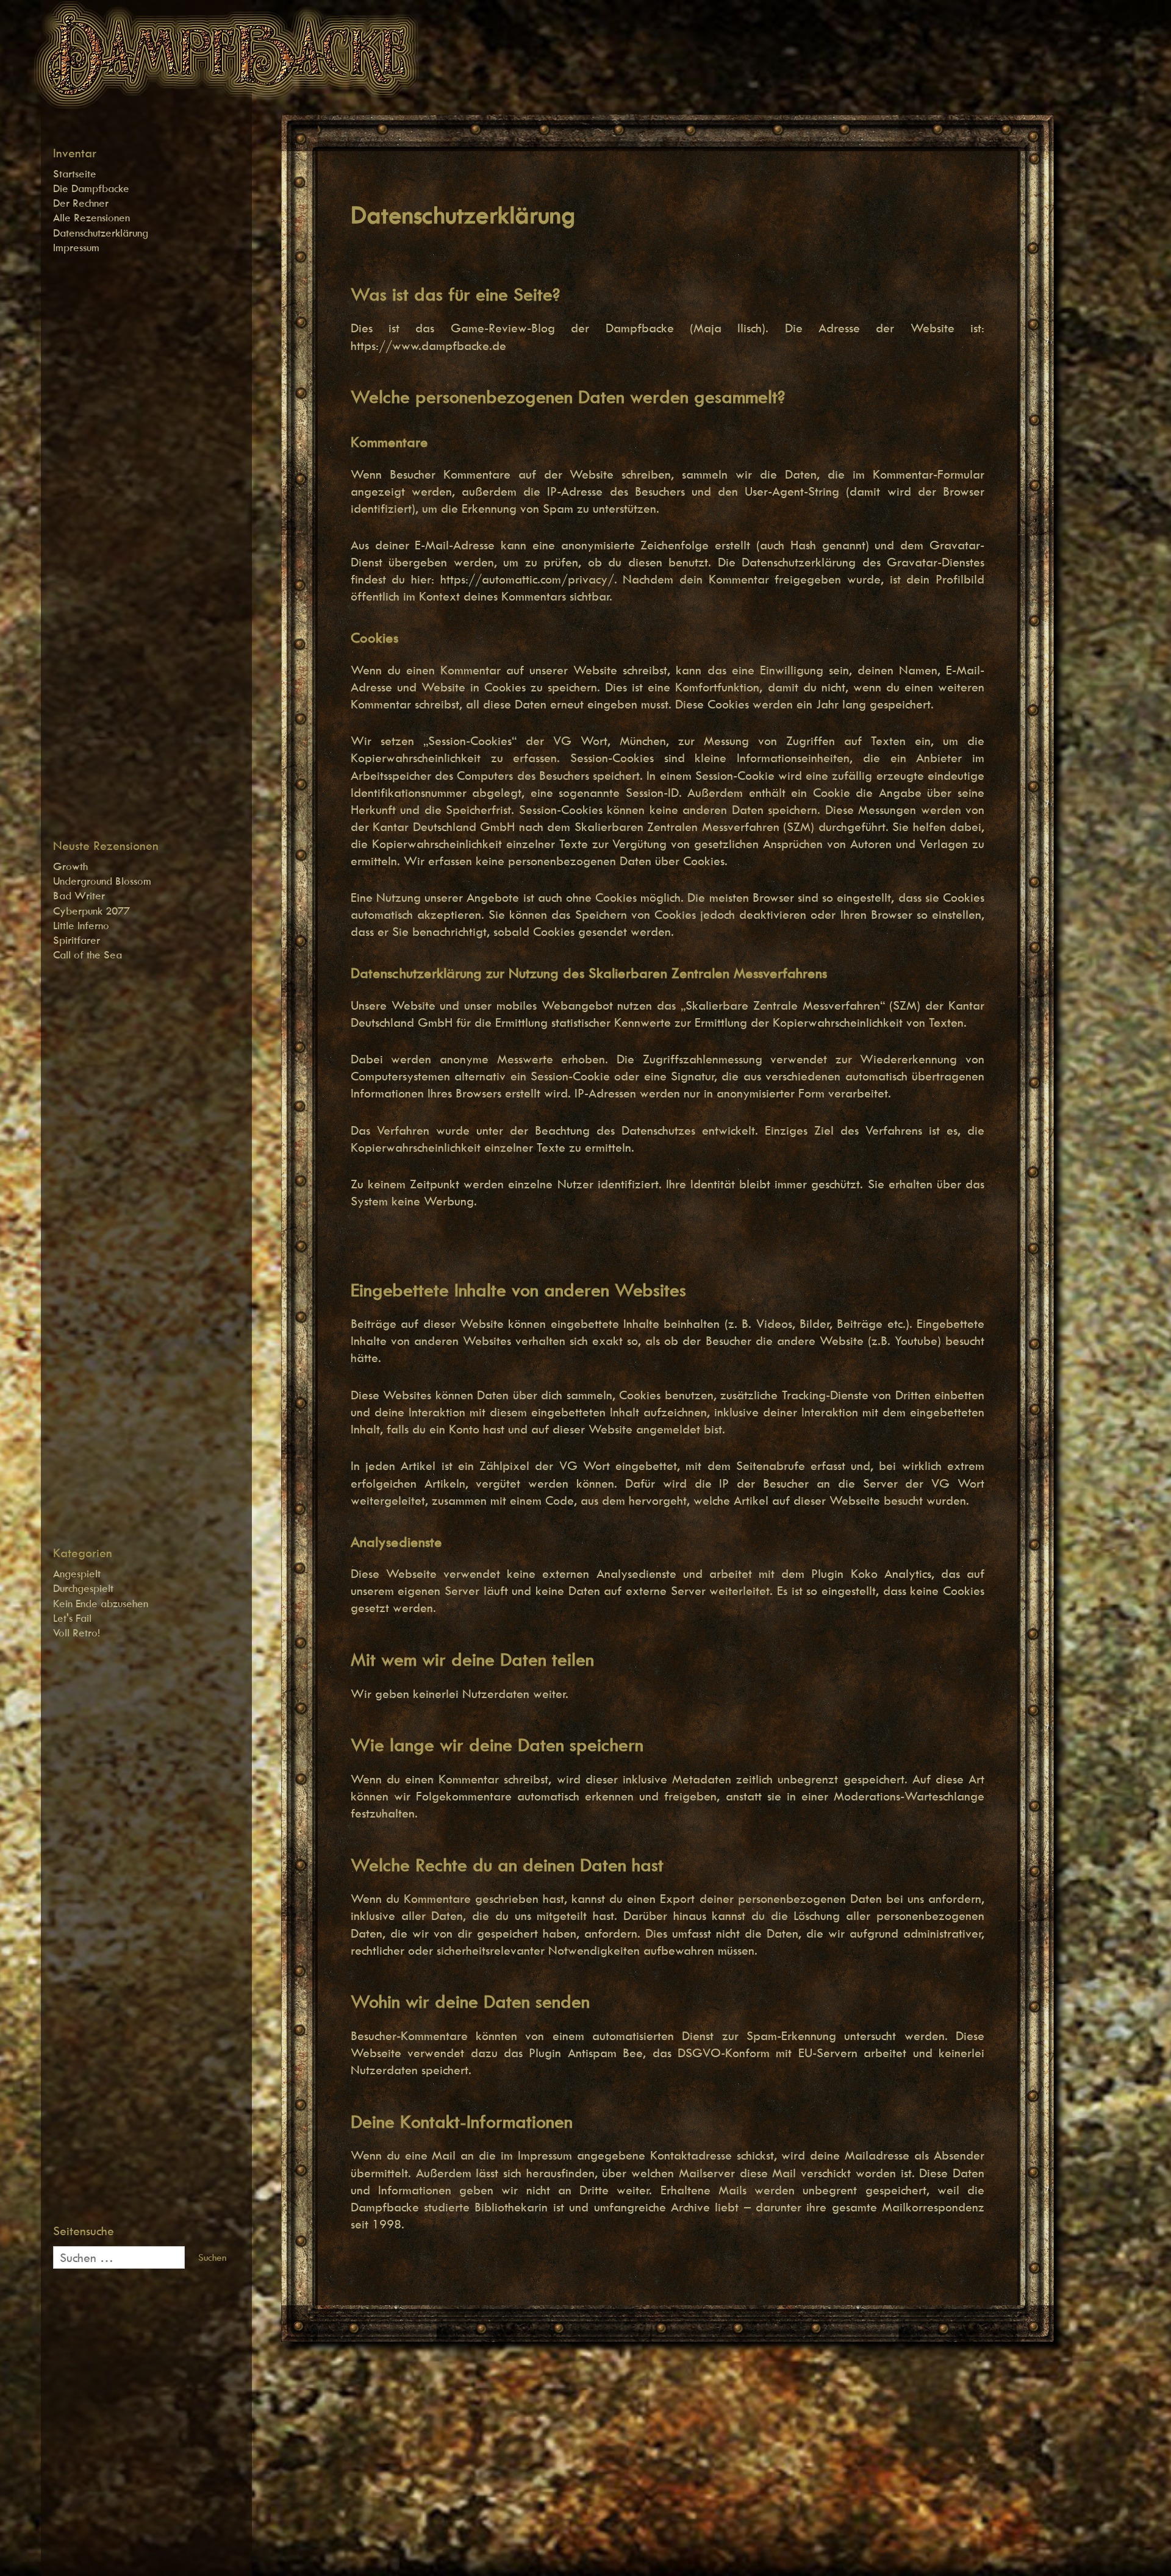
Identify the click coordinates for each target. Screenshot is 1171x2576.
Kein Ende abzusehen (101, 1604)
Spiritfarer (77, 940)
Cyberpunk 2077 (91, 911)
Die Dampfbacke (91, 188)
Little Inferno (81, 926)
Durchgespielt (83, 1588)
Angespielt (77, 1574)
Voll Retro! (77, 1633)
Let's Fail (72, 1618)
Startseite (75, 174)
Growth (70, 866)
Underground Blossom (102, 881)
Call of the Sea (88, 955)
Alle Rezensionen (91, 218)
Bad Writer (79, 896)
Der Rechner (81, 203)
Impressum (76, 248)
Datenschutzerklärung (101, 233)
